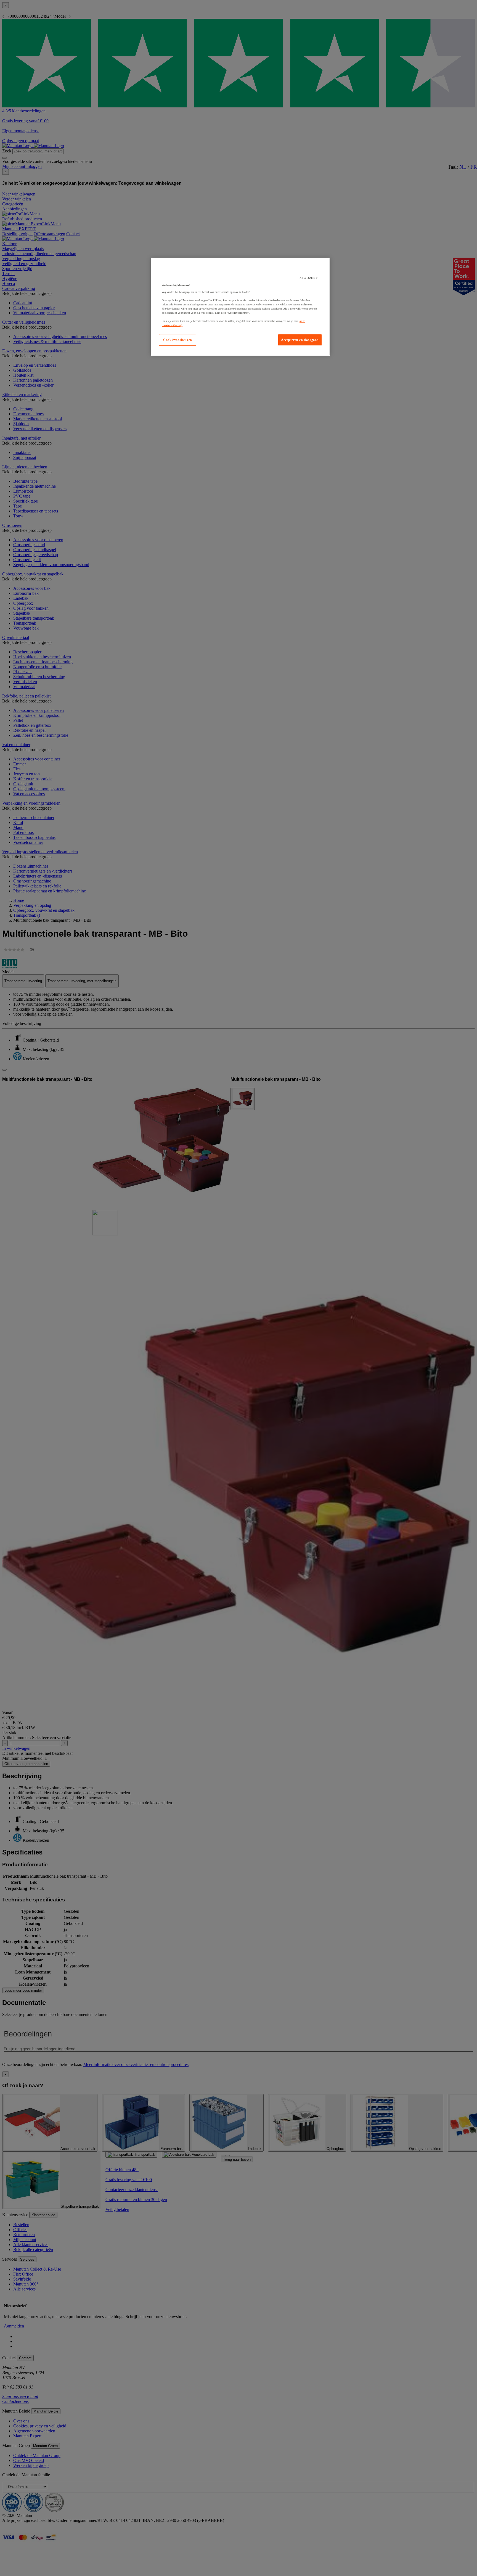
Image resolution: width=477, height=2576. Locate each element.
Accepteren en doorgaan (300, 340)
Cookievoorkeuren (178, 340)
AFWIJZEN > (309, 278)
